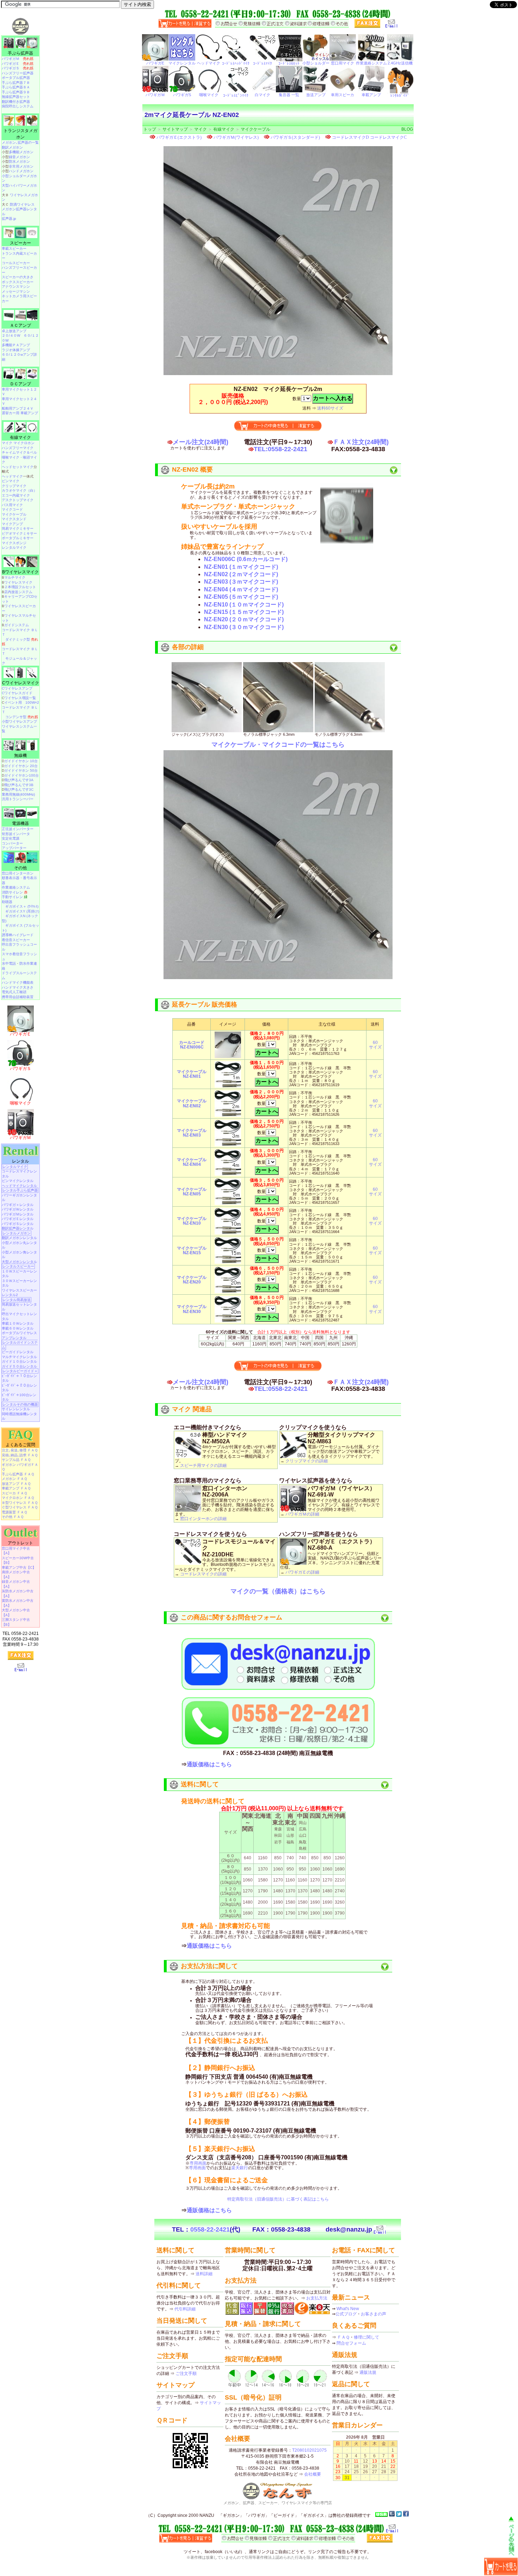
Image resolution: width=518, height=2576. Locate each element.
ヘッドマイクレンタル (19, 1186)
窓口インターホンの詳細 (203, 1519)
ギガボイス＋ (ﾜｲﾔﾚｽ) (22, 906)
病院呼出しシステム (18, 106)
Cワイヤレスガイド (17, 693)
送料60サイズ (330, 408)
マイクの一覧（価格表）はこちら (278, 1591)
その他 (20, 868)
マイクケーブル (255, 129)
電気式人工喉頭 (14, 992)
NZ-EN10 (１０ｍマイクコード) (244, 605)
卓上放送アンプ (14, 331)
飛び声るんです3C (19, 789)
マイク (201, 129)
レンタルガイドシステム (20, 1345)
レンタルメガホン (17, 1233)
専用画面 (198, 2163)
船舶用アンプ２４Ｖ (18, 408)
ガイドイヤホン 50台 (21, 770)
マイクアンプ (12, 524)
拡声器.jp (9, 219)
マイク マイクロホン (18, 443)
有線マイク (224, 129)
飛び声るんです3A (19, 780)
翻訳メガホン (12, 147)
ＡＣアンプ (20, 325)
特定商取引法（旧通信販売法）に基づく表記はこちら (278, 2199)
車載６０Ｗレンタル (18, 1328)
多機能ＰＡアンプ (16, 345)
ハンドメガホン (21, 171)
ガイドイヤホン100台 (21, 775)
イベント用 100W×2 (22, 702)
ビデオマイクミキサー (19, 533)
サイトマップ (175, 129)
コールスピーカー (16, 263)
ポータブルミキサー (18, 538)
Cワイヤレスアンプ (17, 688)
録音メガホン (19, 157)
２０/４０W (11, 335)
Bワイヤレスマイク (20, 572)
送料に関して (200, 1784)
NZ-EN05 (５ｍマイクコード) (241, 597)
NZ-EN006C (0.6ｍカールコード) (246, 559)
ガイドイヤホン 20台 (21, 766)
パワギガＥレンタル (18, 1219)
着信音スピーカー (16, 940)
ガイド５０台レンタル (19, 1366)
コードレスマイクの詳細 (203, 1574)
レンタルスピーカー (18, 1266)
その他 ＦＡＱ (13, 1517)
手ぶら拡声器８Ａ (16, 87)
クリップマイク (14, 486)
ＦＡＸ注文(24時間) (361, 442)
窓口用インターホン (18, 873)
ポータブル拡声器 (16, 78)
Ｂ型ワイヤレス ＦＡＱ (20, 1503)
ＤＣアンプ (20, 384)
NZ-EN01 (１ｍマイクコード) (241, 567)
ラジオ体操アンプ (16, 350)
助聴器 (7, 902)
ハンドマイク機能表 (18, 982)
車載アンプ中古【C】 (19, 1567)
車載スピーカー (14, 248)
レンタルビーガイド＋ (20, 1371)
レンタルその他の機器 (20, 1404)
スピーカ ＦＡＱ (14, 1493)
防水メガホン (19, 161)
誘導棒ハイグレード (18, 935)
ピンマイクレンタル (18, 1181)
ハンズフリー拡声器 (18, 73)
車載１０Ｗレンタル (18, 1323)
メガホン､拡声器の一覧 (20, 142)
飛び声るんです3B (19, 785)
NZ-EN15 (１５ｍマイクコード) (244, 612)
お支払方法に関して (209, 1966)
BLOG (407, 129)
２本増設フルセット (20, 587)
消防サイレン (15, 892)
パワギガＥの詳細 (302, 1572)
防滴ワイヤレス (22, 204)
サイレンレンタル (16, 1409)
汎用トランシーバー (18, 799)
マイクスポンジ (14, 543)
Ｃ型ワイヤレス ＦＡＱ (20, 1507)
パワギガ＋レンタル (18, 1205)
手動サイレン (15, 897)
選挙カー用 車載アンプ (20, 413)
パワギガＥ (18, 64)
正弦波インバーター (18, 829)
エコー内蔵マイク (16, 495)
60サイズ (375, 1045)
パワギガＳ (18, 68)
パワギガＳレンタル (18, 1224)
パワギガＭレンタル (18, 1214)
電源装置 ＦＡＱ (14, 1512)
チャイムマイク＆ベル (19, 452)
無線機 (20, 755)
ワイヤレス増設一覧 (20, 698)
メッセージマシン (16, 291)
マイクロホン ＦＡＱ (18, 1498)
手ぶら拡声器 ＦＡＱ (18, 1474)
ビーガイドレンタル (18, 1352)
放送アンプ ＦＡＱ (16, 1484)
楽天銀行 (240, 2168)
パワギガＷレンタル (18, 1209)
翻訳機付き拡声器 (16, 102)
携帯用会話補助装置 (18, 997)
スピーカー (20, 243)
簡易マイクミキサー (18, 528)
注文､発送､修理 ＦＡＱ (20, 1450)
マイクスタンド (14, 519)
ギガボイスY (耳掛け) (22, 911)
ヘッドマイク (12, 476)
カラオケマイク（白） (19, 490)
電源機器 (20, 823)
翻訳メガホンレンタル (19, 1238)
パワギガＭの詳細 (302, 1514)
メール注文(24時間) (201, 442)
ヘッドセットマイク (18, 467)
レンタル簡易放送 (17, 1300)
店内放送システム (18, 592)
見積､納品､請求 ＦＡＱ (20, 1455)
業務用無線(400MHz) (18, 794)
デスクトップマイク (18, 500)
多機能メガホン (21, 152)
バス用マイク (12, 505)
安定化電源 (11, 838)
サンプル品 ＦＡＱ (16, 1460)
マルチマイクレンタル (19, 1357)
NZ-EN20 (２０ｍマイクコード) (244, 619)
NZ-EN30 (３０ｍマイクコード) (244, 627)
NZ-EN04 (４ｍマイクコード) (241, 589)
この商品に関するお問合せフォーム (232, 1617)
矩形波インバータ (16, 834)
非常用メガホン (21, 166)
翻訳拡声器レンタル (18, 1228)
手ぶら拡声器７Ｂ (16, 83)
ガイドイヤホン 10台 (21, 761)
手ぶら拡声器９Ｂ (16, 92)
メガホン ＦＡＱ (14, 1479)
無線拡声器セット (16, 97)
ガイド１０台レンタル (19, 1361)
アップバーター (14, 848)
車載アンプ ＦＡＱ (16, 1488)
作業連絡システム (16, 887)
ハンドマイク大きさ (18, 987)
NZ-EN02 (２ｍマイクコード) (241, 574)
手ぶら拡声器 (20, 53)
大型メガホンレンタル (19, 1262)
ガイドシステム (17, 625)
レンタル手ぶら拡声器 (20, 1190)
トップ (150, 129)
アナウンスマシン (16, 287)
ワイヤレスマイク (18, 582)
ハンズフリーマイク (18, 448)
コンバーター (12, 843)
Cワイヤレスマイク (21, 683)
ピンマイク (11, 481)
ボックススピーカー (18, 282)
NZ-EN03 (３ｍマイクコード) (241, 582)
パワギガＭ (18, 59)
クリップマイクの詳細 (307, 1461)
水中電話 (9, 963)
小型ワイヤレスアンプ (19, 721)
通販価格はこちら (209, 1764)
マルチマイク (15, 577)
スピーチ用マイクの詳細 (203, 1466)
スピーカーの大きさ (18, 277)
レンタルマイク (14, 547)
